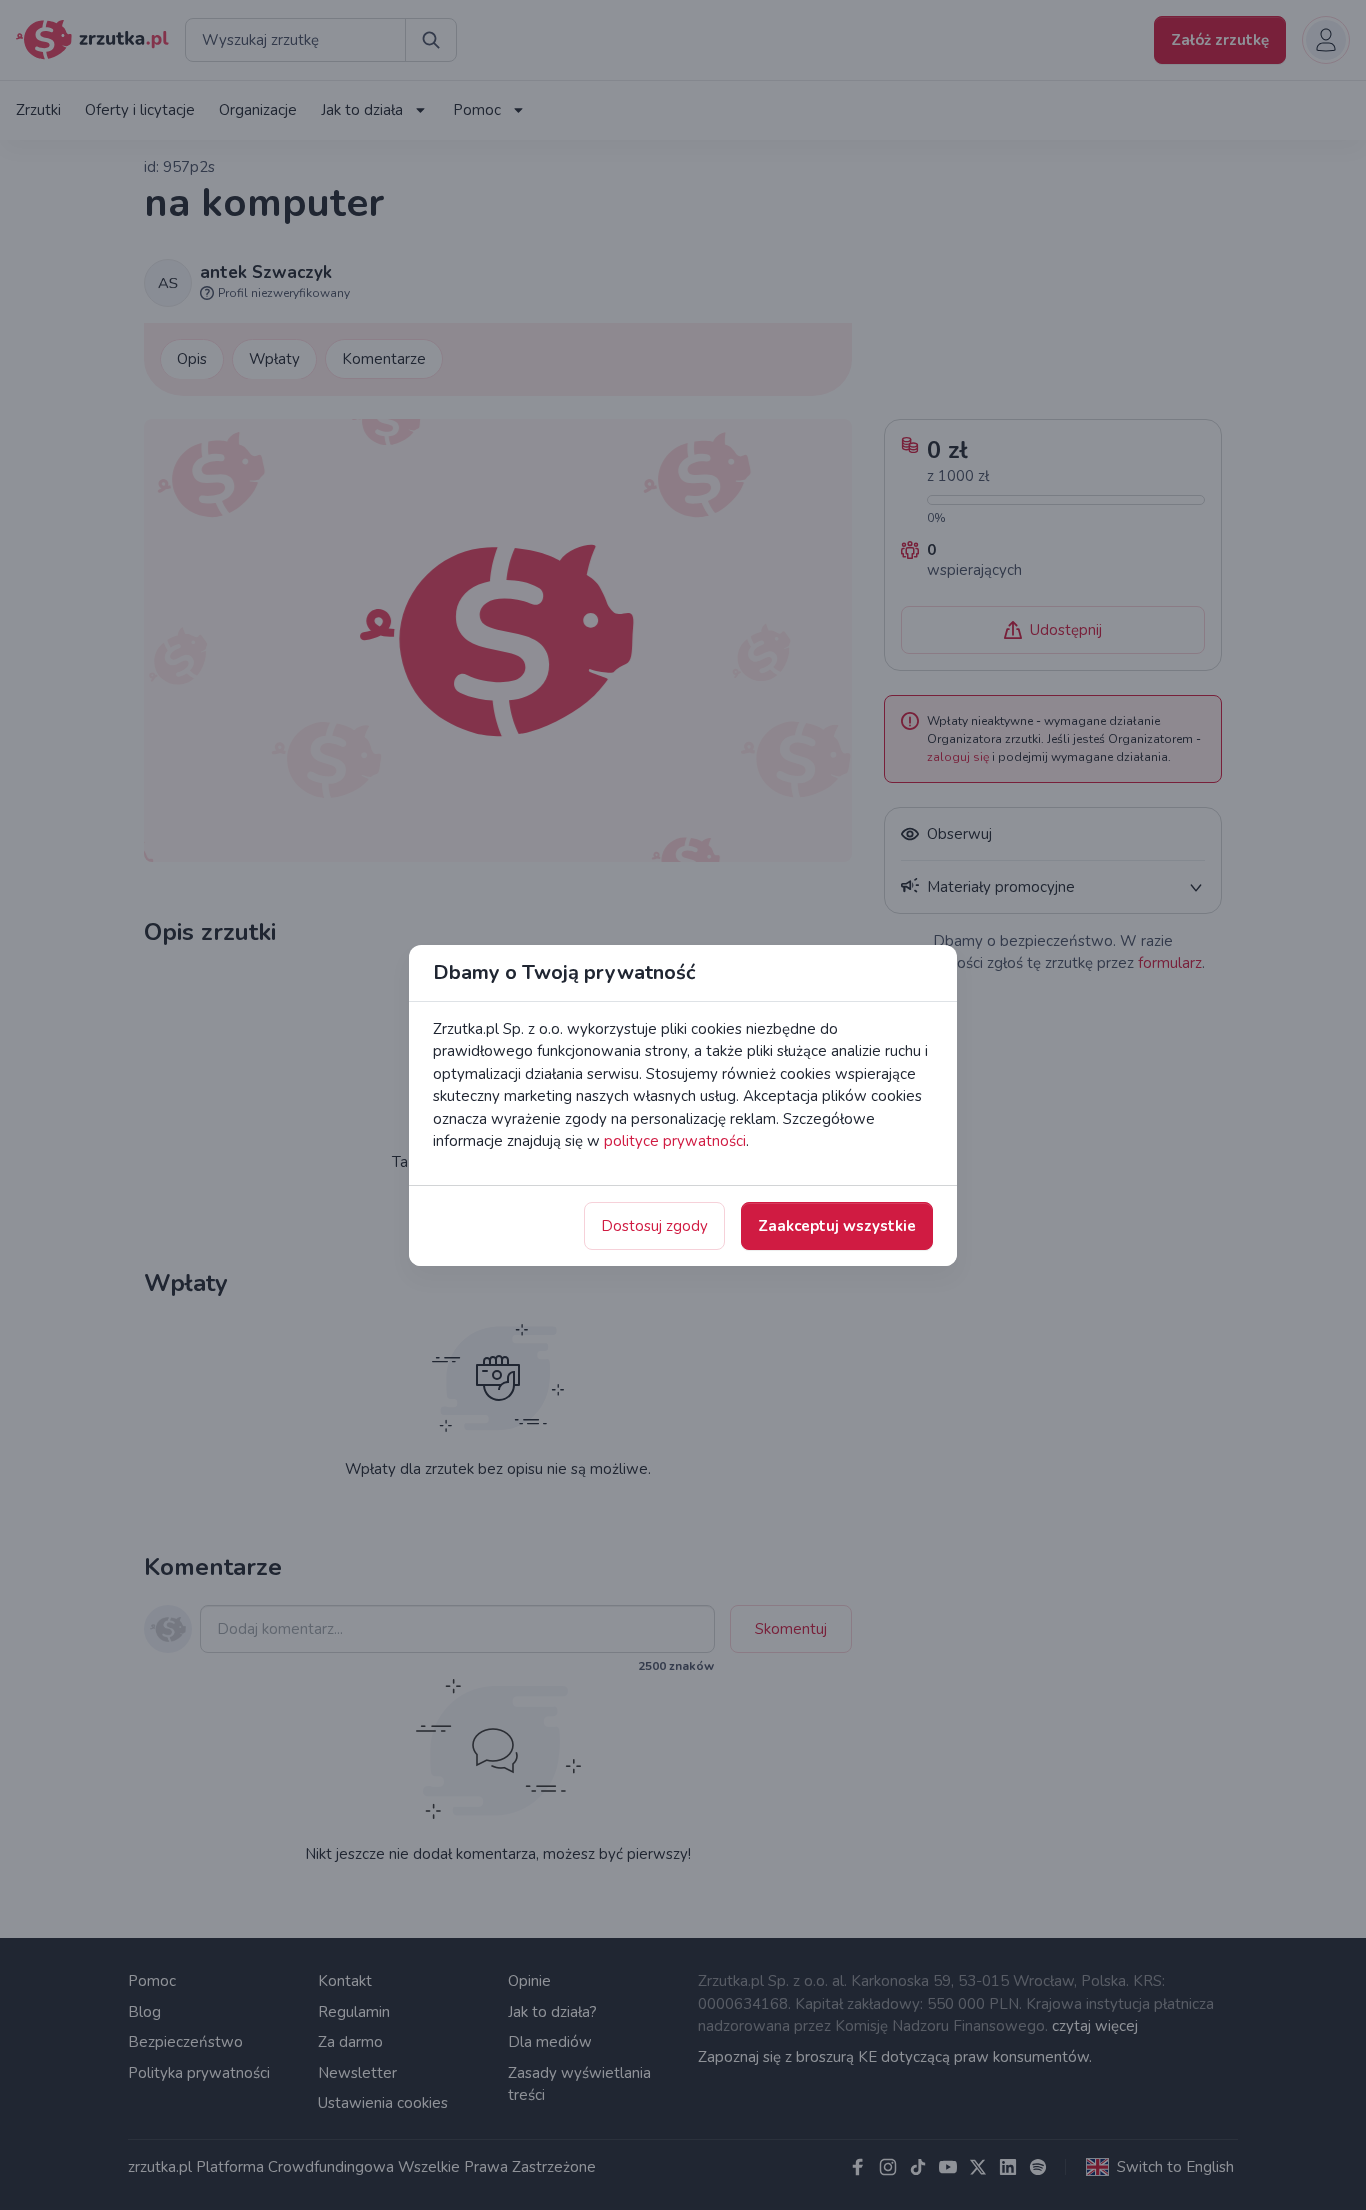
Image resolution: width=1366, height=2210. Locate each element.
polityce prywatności (675, 1141)
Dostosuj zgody (654, 1226)
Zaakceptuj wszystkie (837, 1226)
